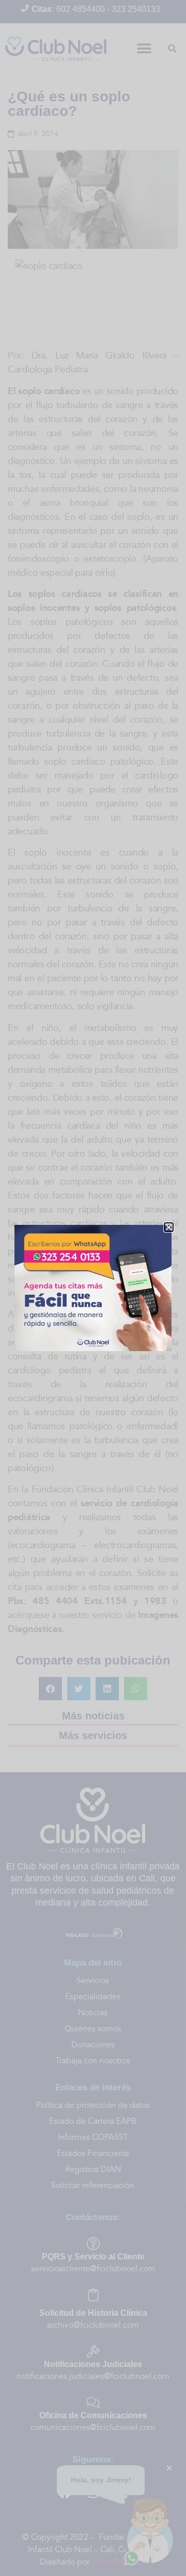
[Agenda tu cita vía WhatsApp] (93, 1288)
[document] (93, 1288)
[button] (169, 1227)
